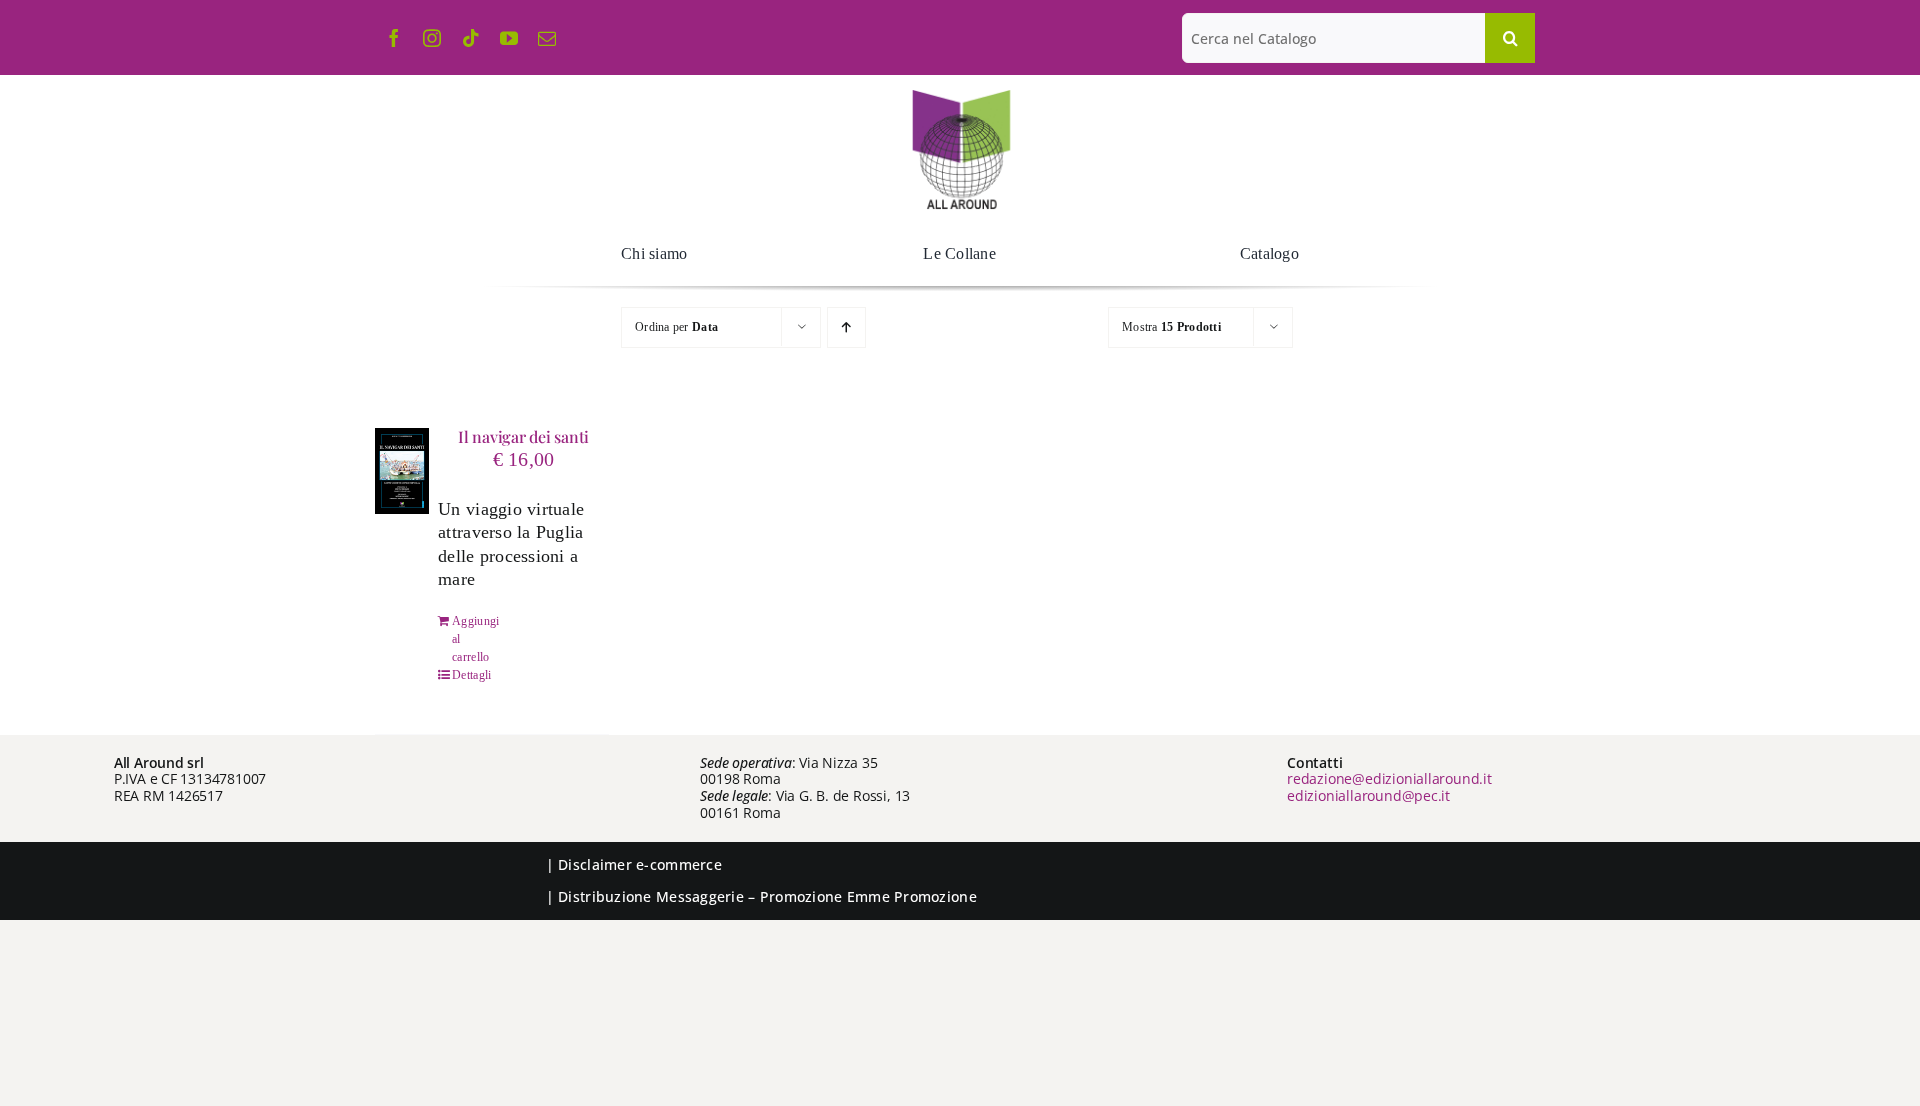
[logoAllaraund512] (960, 96)
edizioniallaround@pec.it (1368, 795)
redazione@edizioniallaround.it (1389, 778)
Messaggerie (700, 896)
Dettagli (471, 675)
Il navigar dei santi (523, 436)
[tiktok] (471, 38)
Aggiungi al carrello (475, 639)
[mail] (547, 38)
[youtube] (509, 38)
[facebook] (394, 38)
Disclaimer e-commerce (640, 864)
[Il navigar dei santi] (402, 471)
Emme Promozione (912, 896)
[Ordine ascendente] (846, 327)
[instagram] (432, 38)
